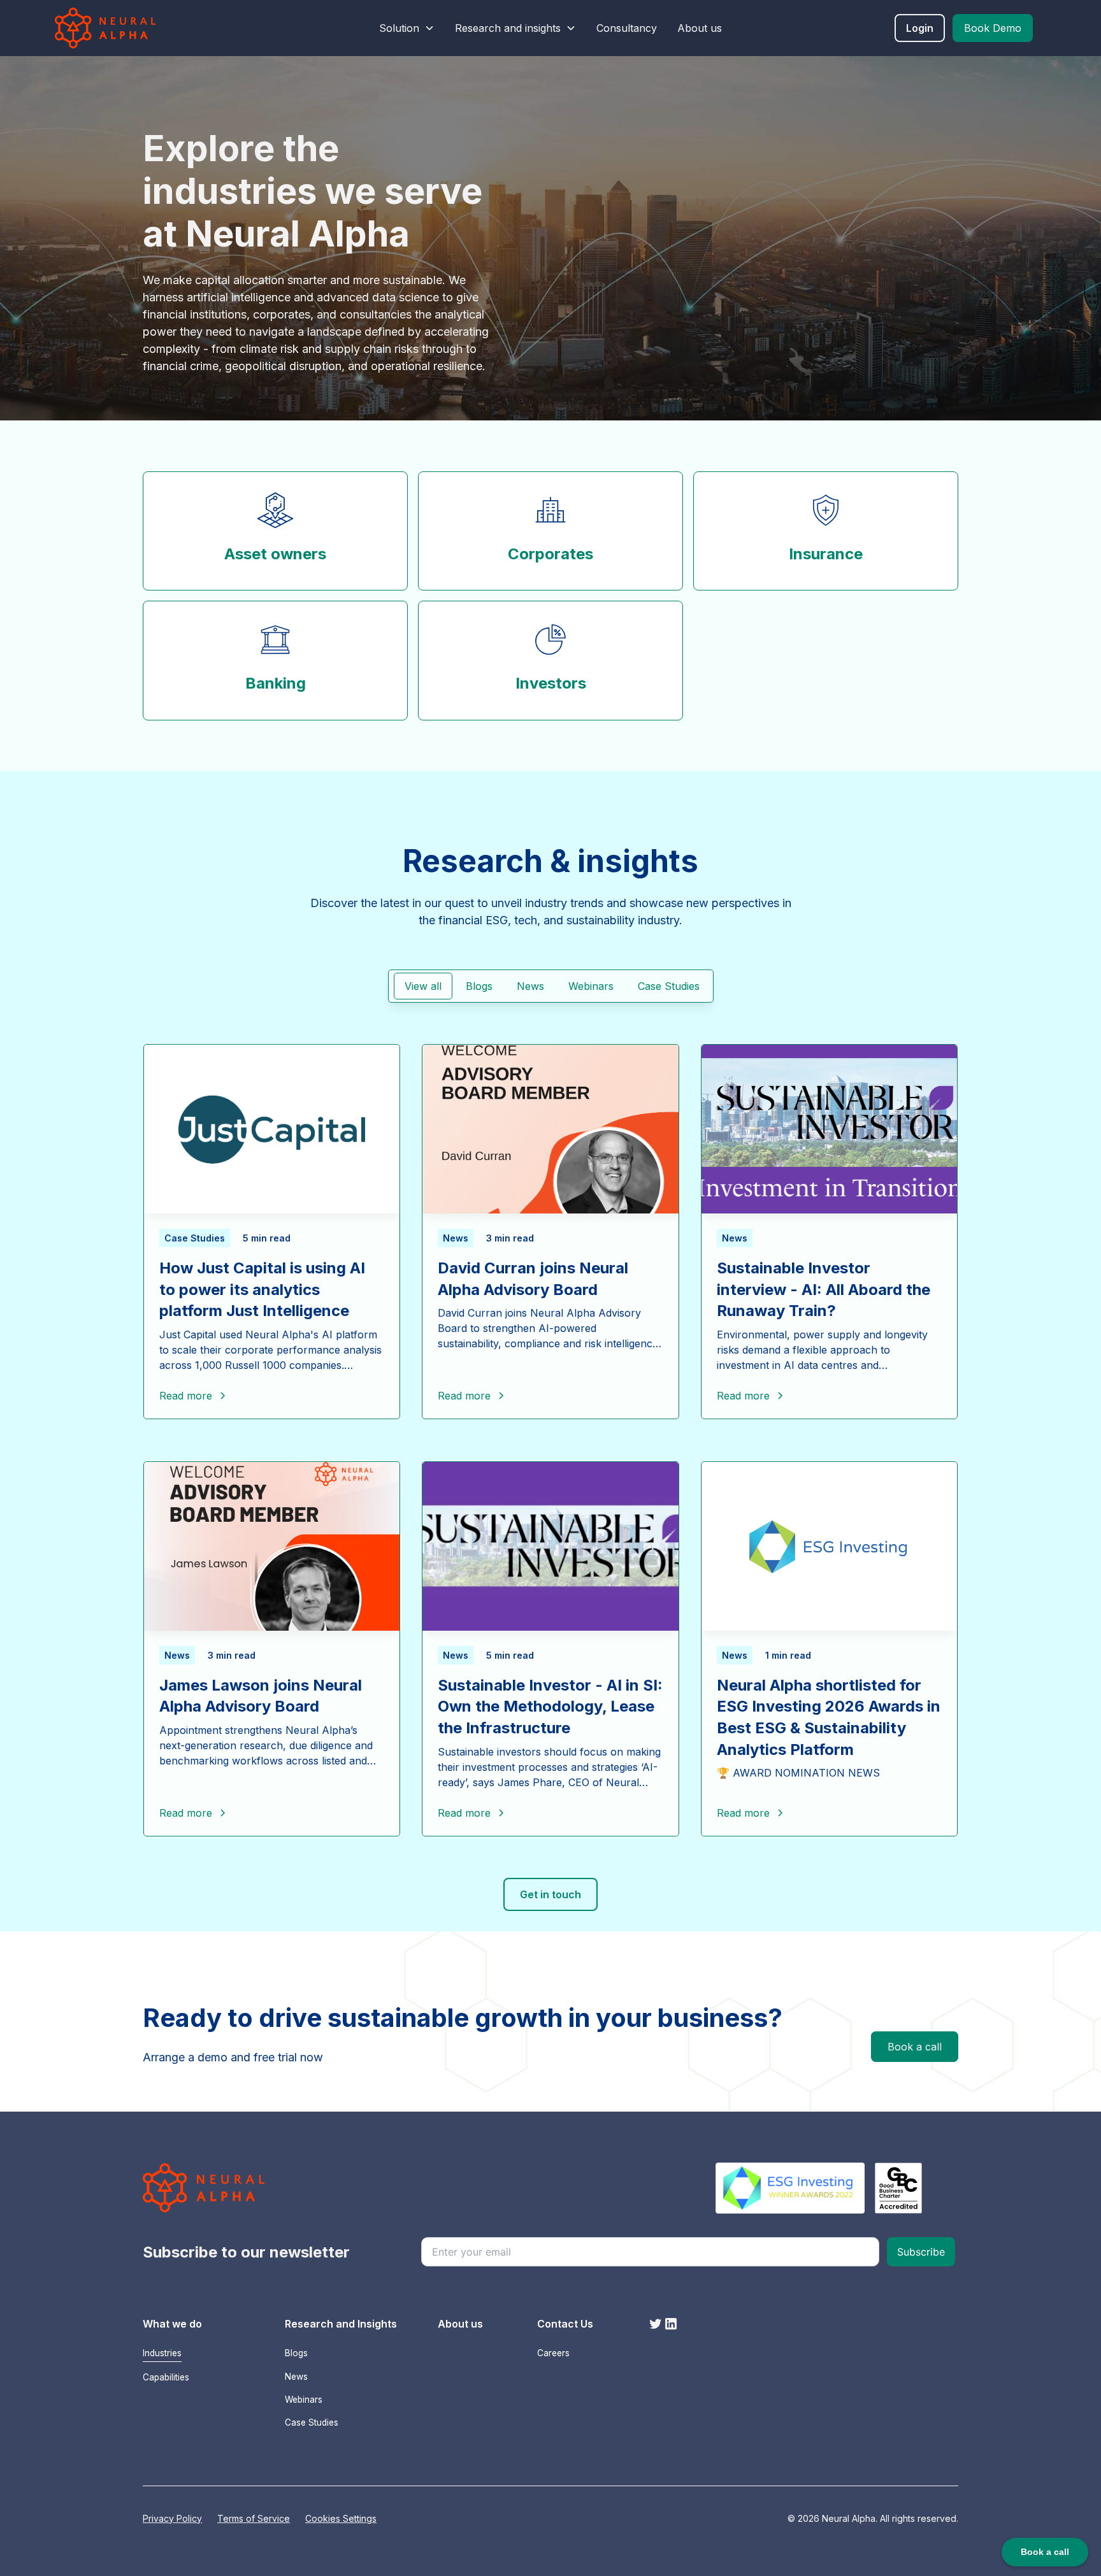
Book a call (915, 2047)
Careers (553, 2353)
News (296, 2377)
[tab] (423, 986)
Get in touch (550, 1894)
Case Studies (312, 2422)
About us (700, 28)
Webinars (304, 2400)
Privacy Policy (172, 2518)
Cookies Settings (341, 2518)
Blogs (296, 2353)
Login (920, 28)
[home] (136, 28)
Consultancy (627, 28)
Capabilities (166, 2377)
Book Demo (993, 28)
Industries (162, 2353)
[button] (407, 28)
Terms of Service (254, 2518)
